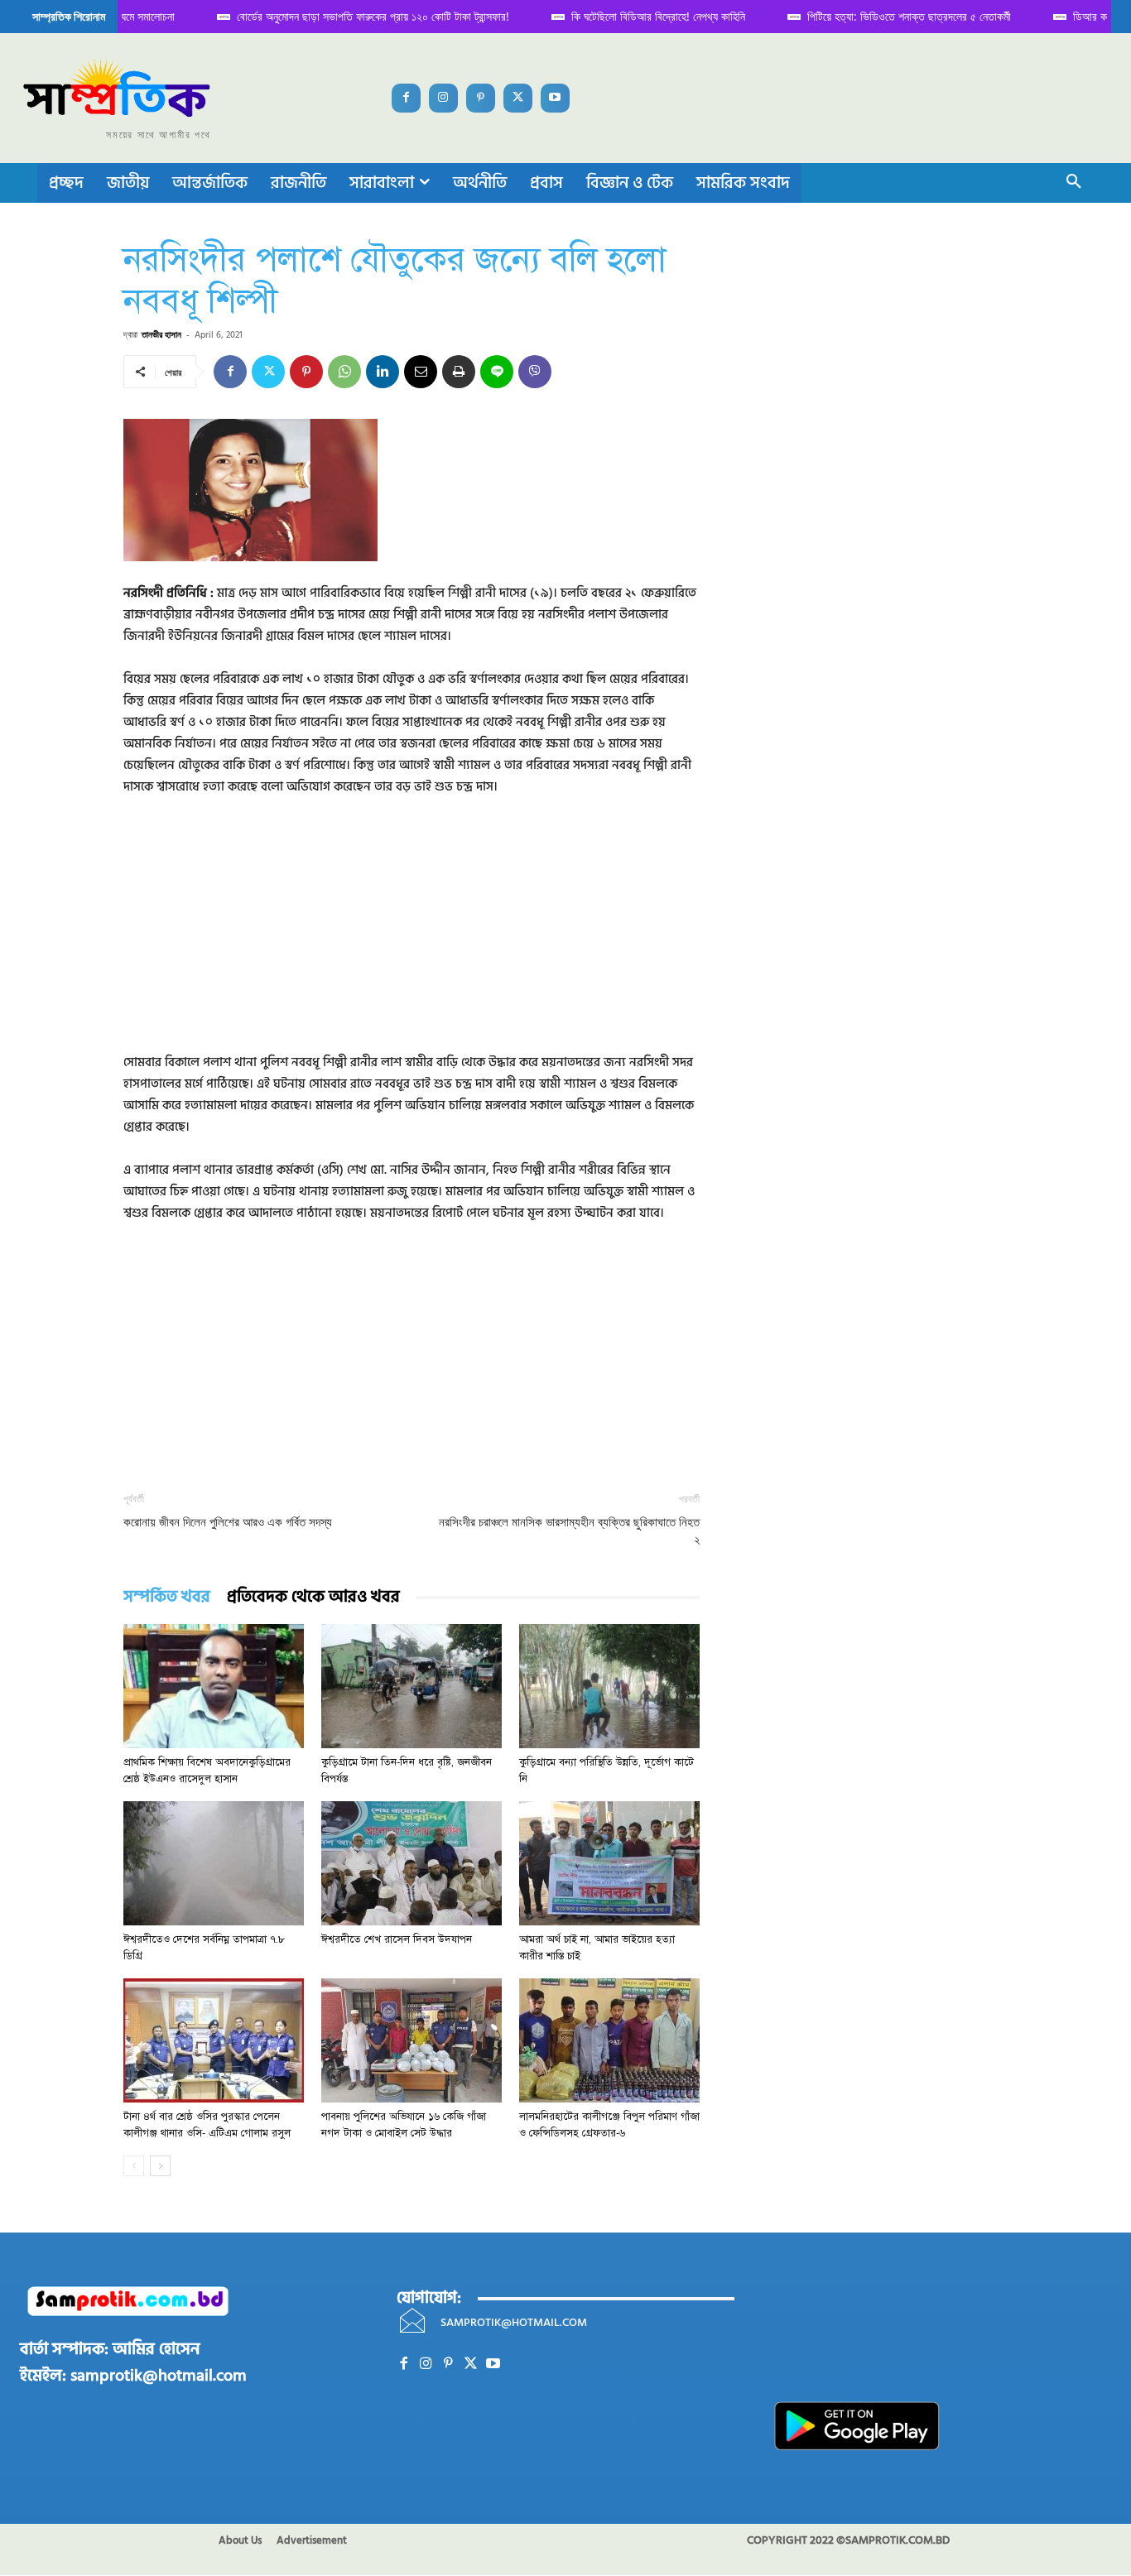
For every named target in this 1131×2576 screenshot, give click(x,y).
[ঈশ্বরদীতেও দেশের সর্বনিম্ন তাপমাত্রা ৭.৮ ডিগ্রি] (214, 1863)
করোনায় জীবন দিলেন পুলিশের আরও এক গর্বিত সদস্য (228, 1522)
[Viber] (535, 372)
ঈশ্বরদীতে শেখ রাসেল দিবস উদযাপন (397, 1939)
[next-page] (160, 2166)
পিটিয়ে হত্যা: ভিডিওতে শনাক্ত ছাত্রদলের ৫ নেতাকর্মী (889, 16)
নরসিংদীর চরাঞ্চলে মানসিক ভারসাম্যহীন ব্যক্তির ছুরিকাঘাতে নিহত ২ (569, 1531)
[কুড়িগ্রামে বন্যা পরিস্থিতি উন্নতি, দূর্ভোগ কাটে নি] (609, 1686)
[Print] (459, 372)
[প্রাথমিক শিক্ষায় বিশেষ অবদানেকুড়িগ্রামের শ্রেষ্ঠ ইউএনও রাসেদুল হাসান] (214, 1686)
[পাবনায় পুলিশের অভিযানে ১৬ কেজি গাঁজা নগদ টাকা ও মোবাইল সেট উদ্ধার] (411, 2040)
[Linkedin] (383, 372)
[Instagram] (443, 98)
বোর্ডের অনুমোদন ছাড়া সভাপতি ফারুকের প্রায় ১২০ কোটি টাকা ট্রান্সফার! (353, 16)
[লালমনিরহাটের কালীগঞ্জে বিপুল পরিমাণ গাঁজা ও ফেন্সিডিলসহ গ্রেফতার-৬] (609, 2040)
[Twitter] (518, 98)
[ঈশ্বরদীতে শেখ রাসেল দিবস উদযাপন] (411, 1863)
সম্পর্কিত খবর (167, 1597)
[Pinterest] (481, 98)
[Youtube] (555, 98)
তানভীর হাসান (161, 334)
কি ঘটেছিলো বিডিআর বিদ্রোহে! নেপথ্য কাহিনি (638, 16)
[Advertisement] (411, 936)
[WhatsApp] (344, 372)
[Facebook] (406, 98)
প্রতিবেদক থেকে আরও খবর (313, 1597)
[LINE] (497, 372)
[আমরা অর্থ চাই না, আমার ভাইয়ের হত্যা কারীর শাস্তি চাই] (609, 1863)
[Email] (421, 372)
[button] (1074, 183)
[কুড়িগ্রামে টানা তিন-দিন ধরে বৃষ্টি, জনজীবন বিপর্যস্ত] (411, 1686)
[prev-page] (134, 2166)
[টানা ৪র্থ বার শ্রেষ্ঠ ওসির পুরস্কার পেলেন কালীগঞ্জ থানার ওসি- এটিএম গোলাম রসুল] (214, 2040)
